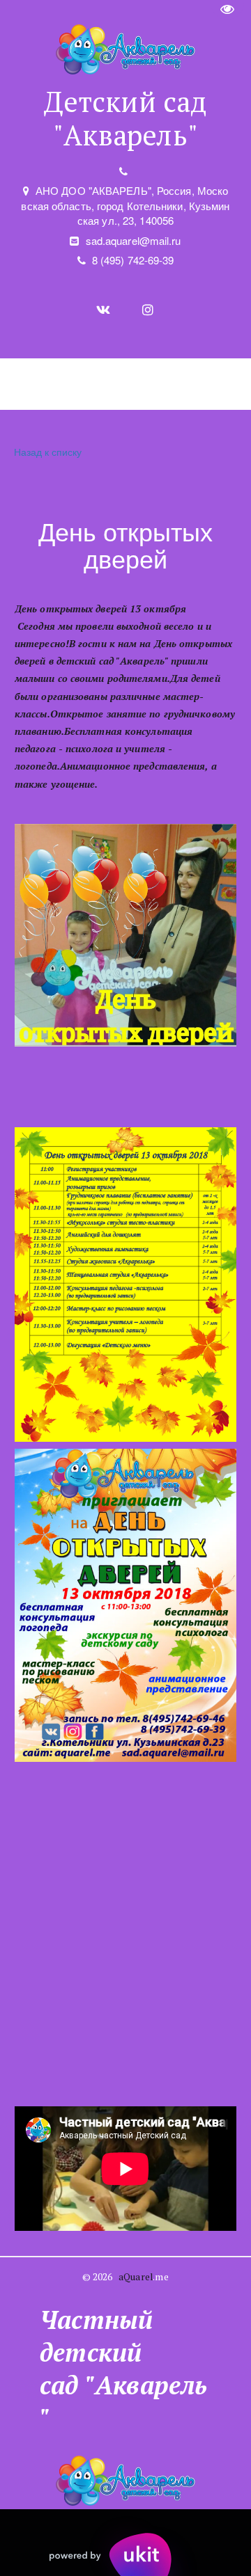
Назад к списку (48, 452)
